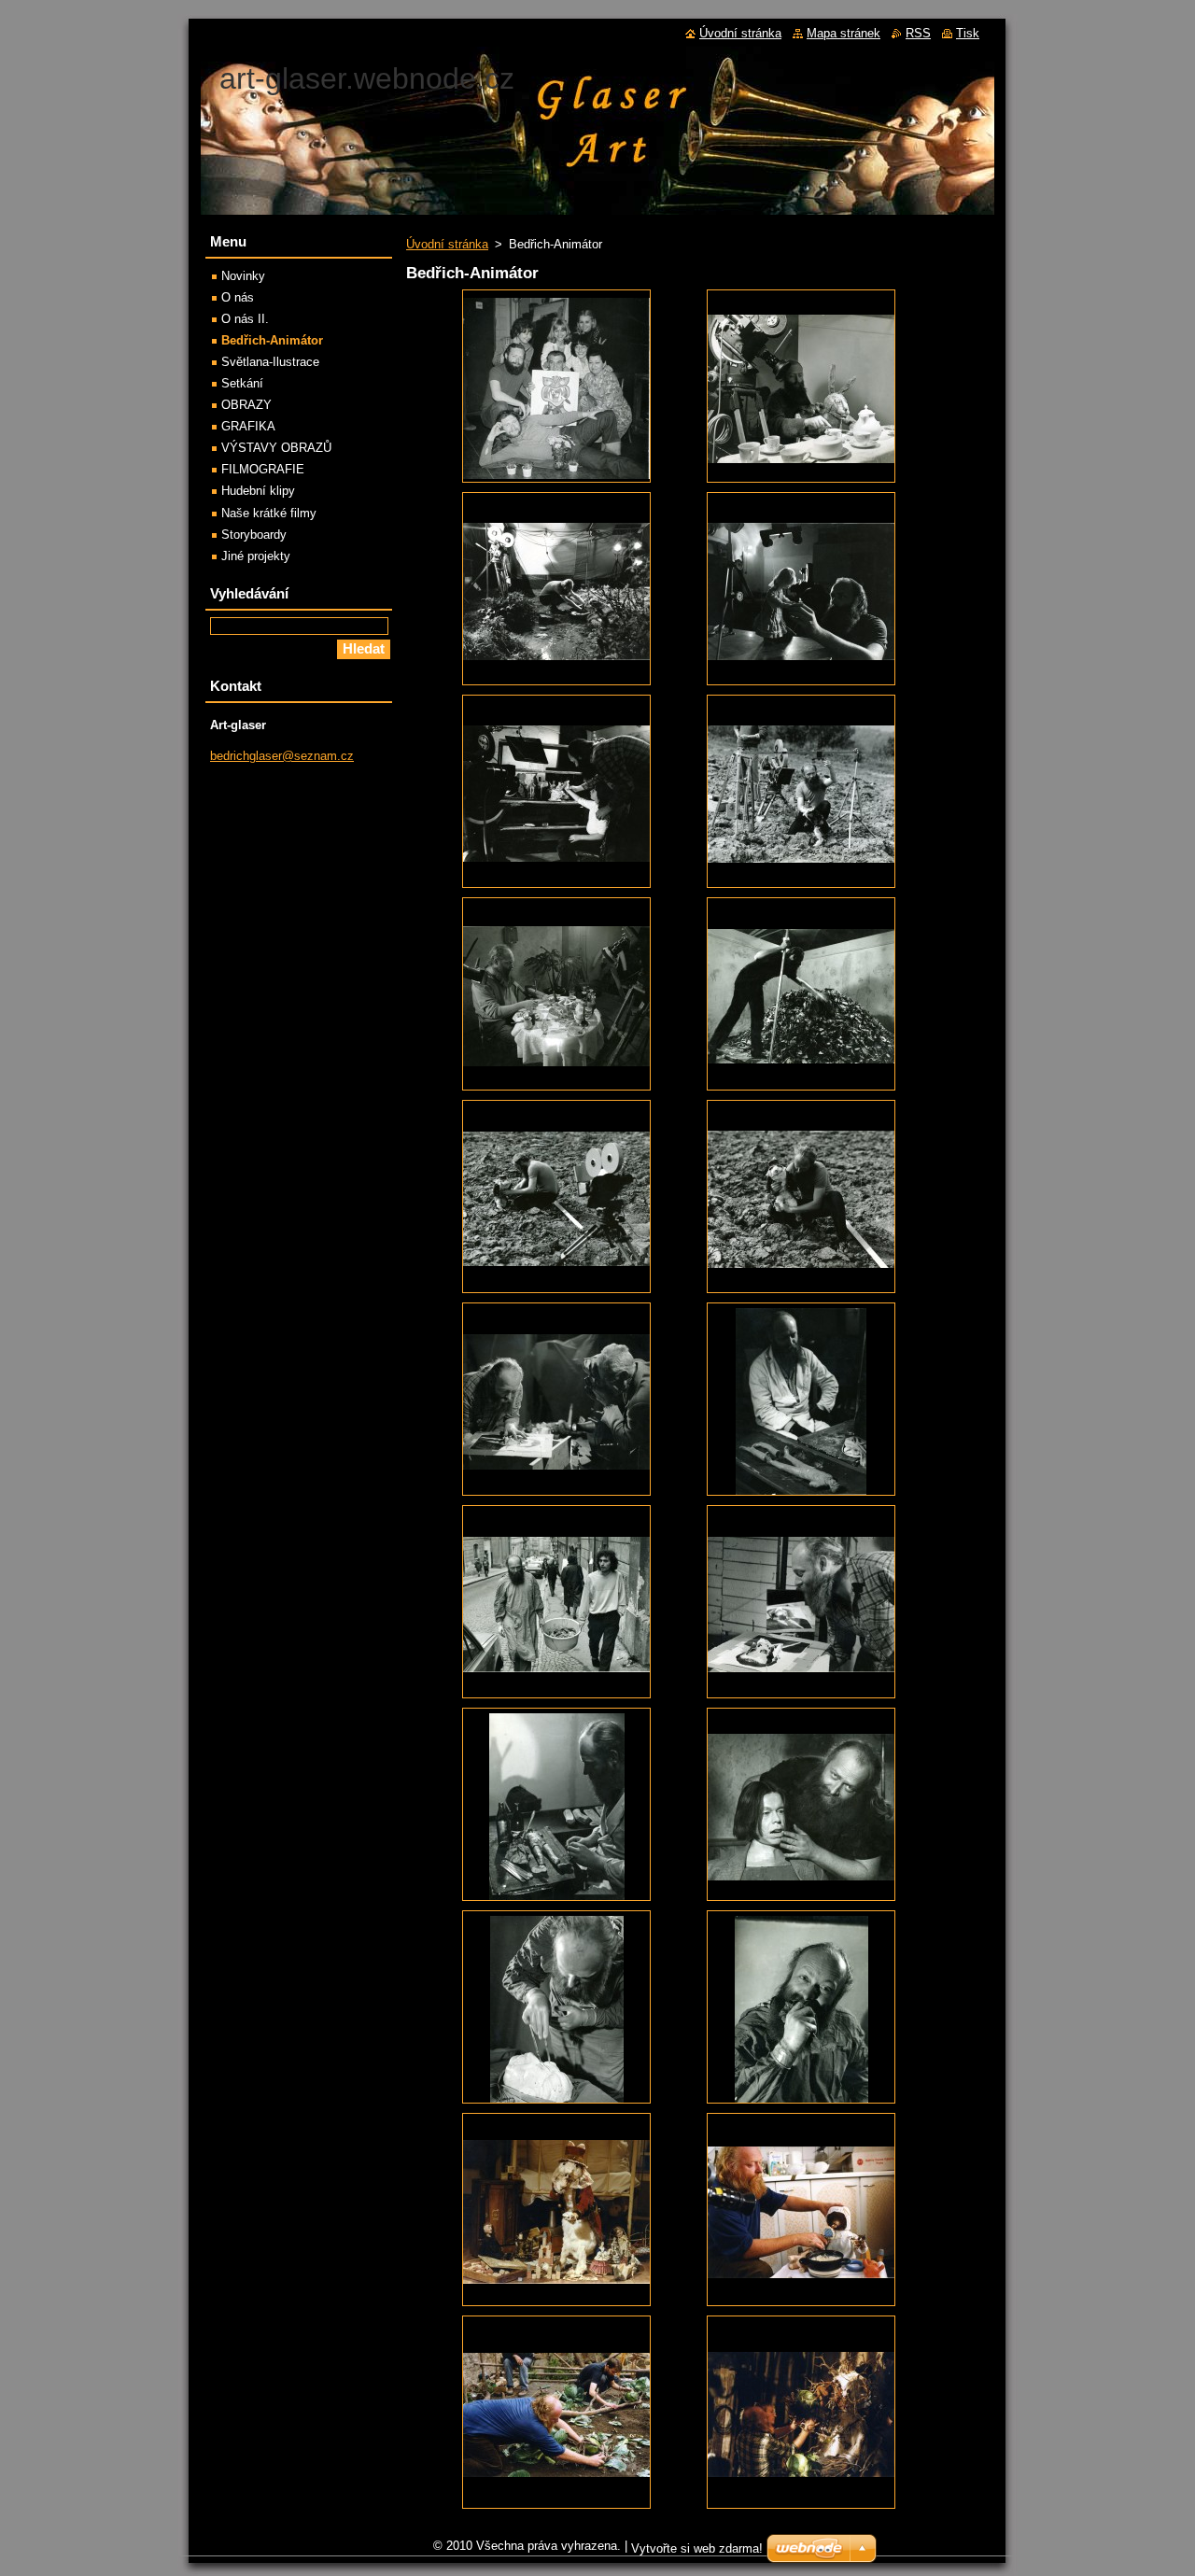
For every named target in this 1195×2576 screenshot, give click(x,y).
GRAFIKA (248, 426)
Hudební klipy (258, 491)
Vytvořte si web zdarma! (697, 2548)
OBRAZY (246, 405)
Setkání (242, 383)
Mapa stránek (844, 33)
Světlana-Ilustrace (270, 362)
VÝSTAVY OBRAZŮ (276, 448)
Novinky (243, 276)
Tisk (968, 33)
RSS (918, 33)
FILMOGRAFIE (263, 469)
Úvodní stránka (447, 244)
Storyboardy (254, 535)
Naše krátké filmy (269, 513)
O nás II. (245, 319)
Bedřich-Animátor (272, 340)
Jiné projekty (256, 556)
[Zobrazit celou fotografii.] (556, 386)
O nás (238, 297)
